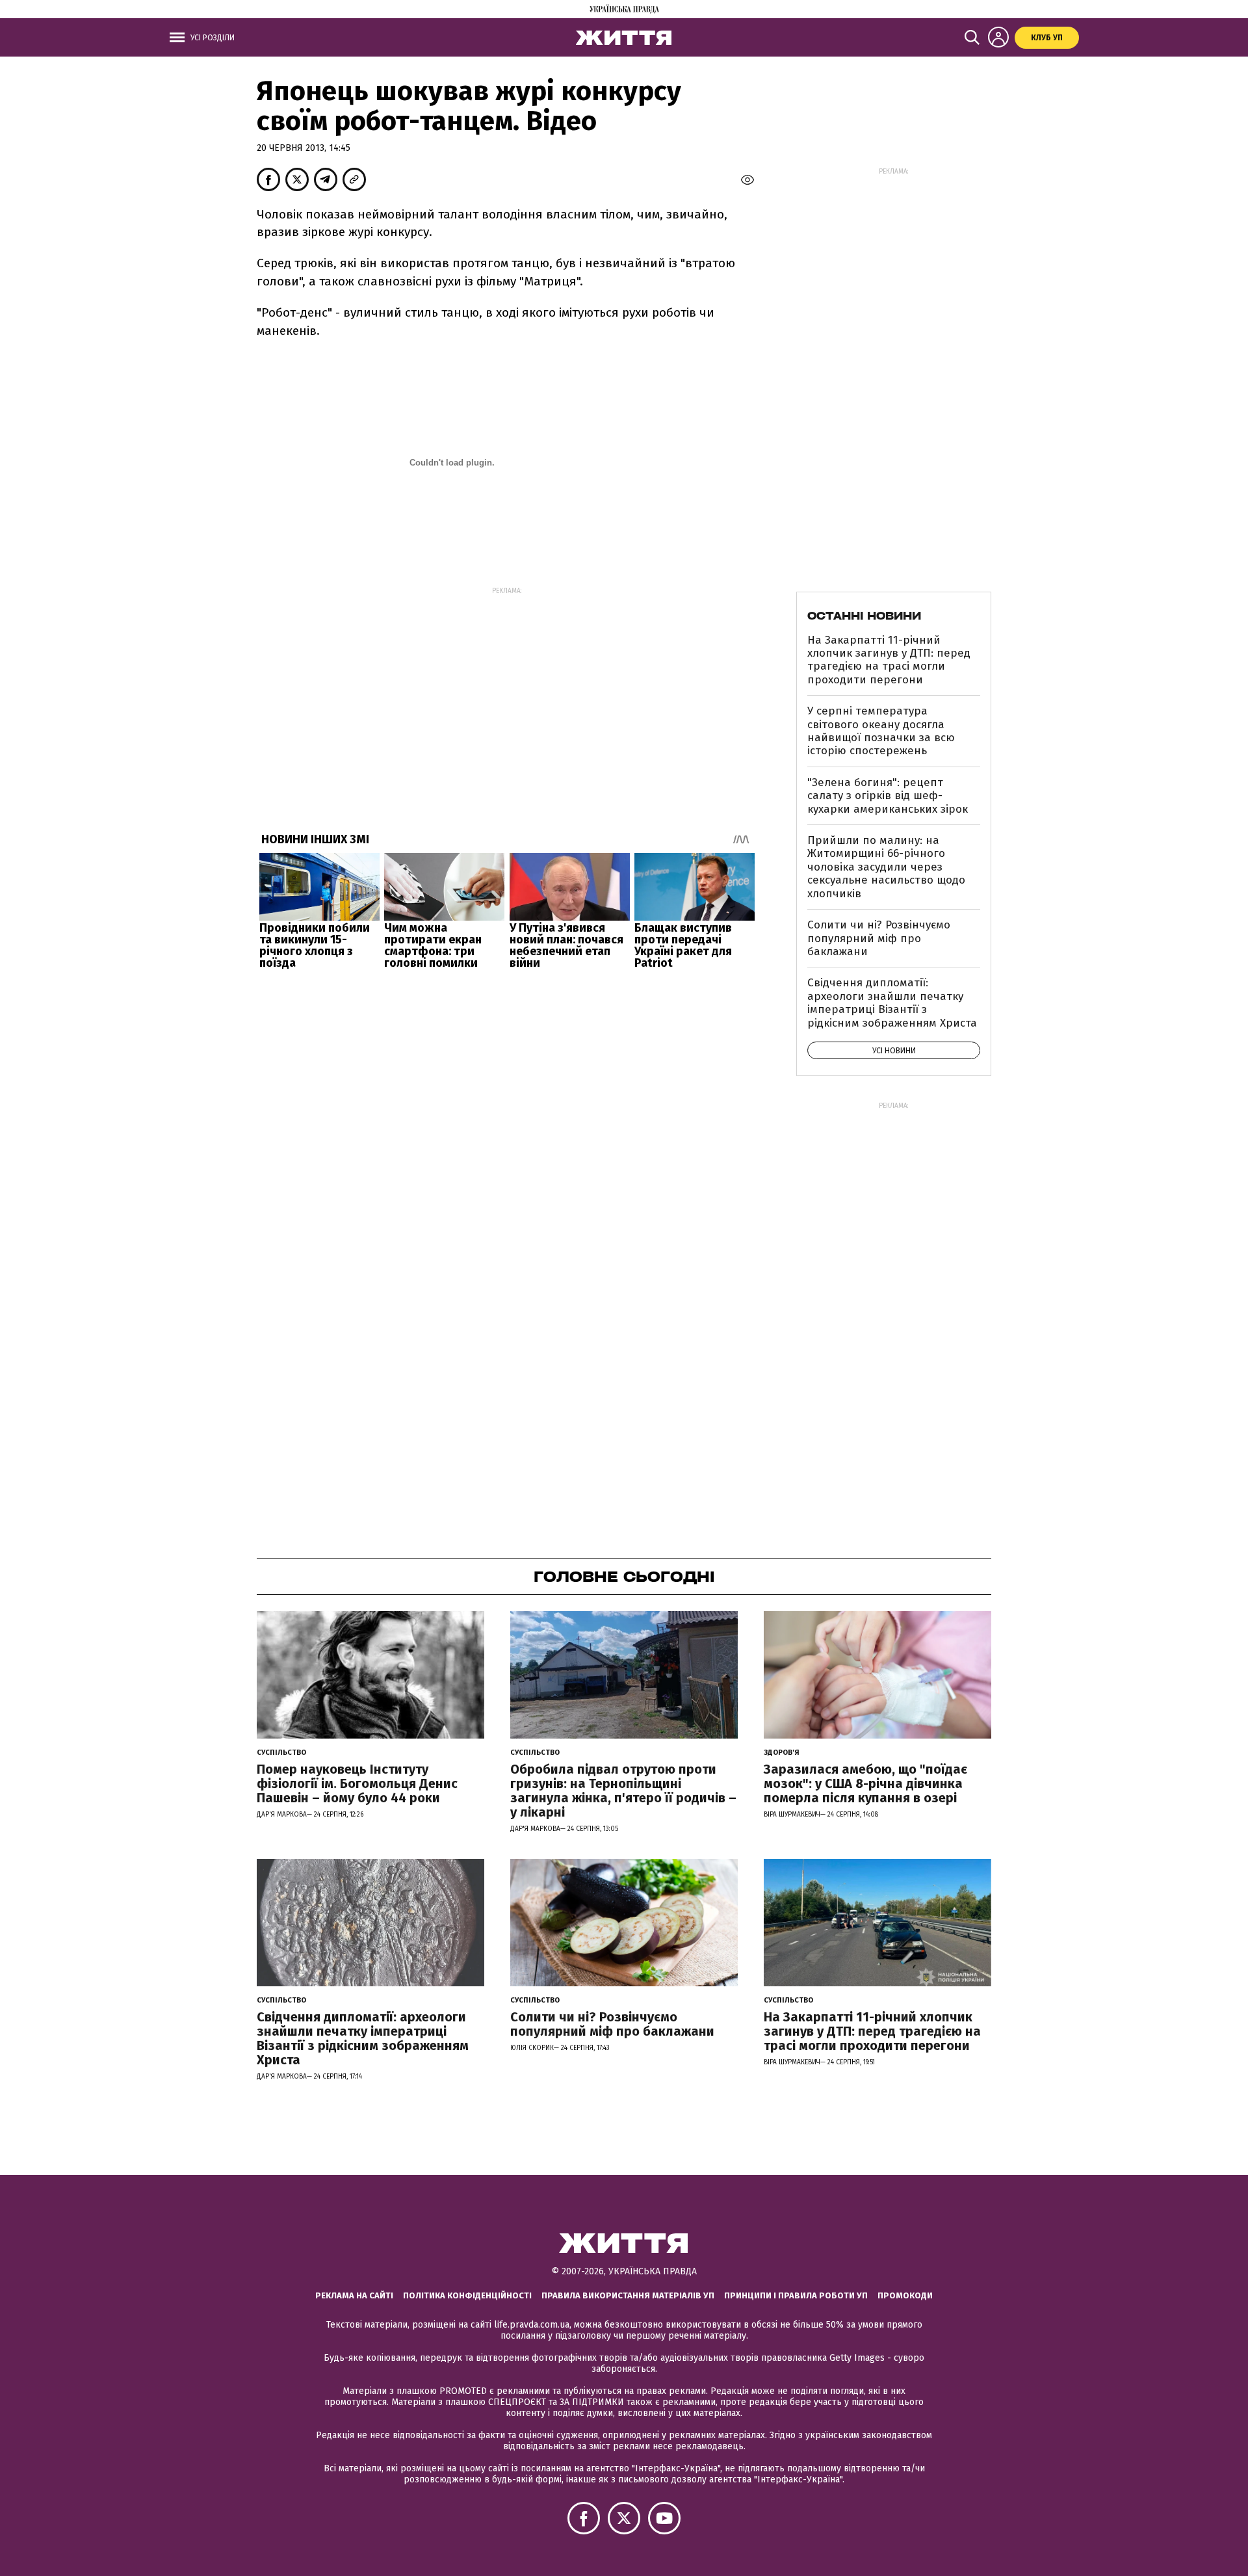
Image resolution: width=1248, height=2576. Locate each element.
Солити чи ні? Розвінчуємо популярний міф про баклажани (879, 938)
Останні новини (864, 616)
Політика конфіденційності (467, 2295)
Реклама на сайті (354, 2295)
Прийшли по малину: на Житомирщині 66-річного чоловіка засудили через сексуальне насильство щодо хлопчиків (886, 867)
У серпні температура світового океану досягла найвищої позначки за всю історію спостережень (881, 731)
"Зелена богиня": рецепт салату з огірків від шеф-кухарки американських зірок (888, 796)
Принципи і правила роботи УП (796, 2295)
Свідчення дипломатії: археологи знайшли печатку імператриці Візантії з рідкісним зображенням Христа (892, 1003)
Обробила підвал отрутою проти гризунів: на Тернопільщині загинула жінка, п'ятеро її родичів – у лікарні (623, 1791)
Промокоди (905, 2295)
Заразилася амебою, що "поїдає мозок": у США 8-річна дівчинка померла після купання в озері (865, 1783)
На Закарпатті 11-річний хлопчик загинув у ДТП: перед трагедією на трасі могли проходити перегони (889, 660)
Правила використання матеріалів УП (628, 2295)
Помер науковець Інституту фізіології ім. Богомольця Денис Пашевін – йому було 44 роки (357, 1783)
